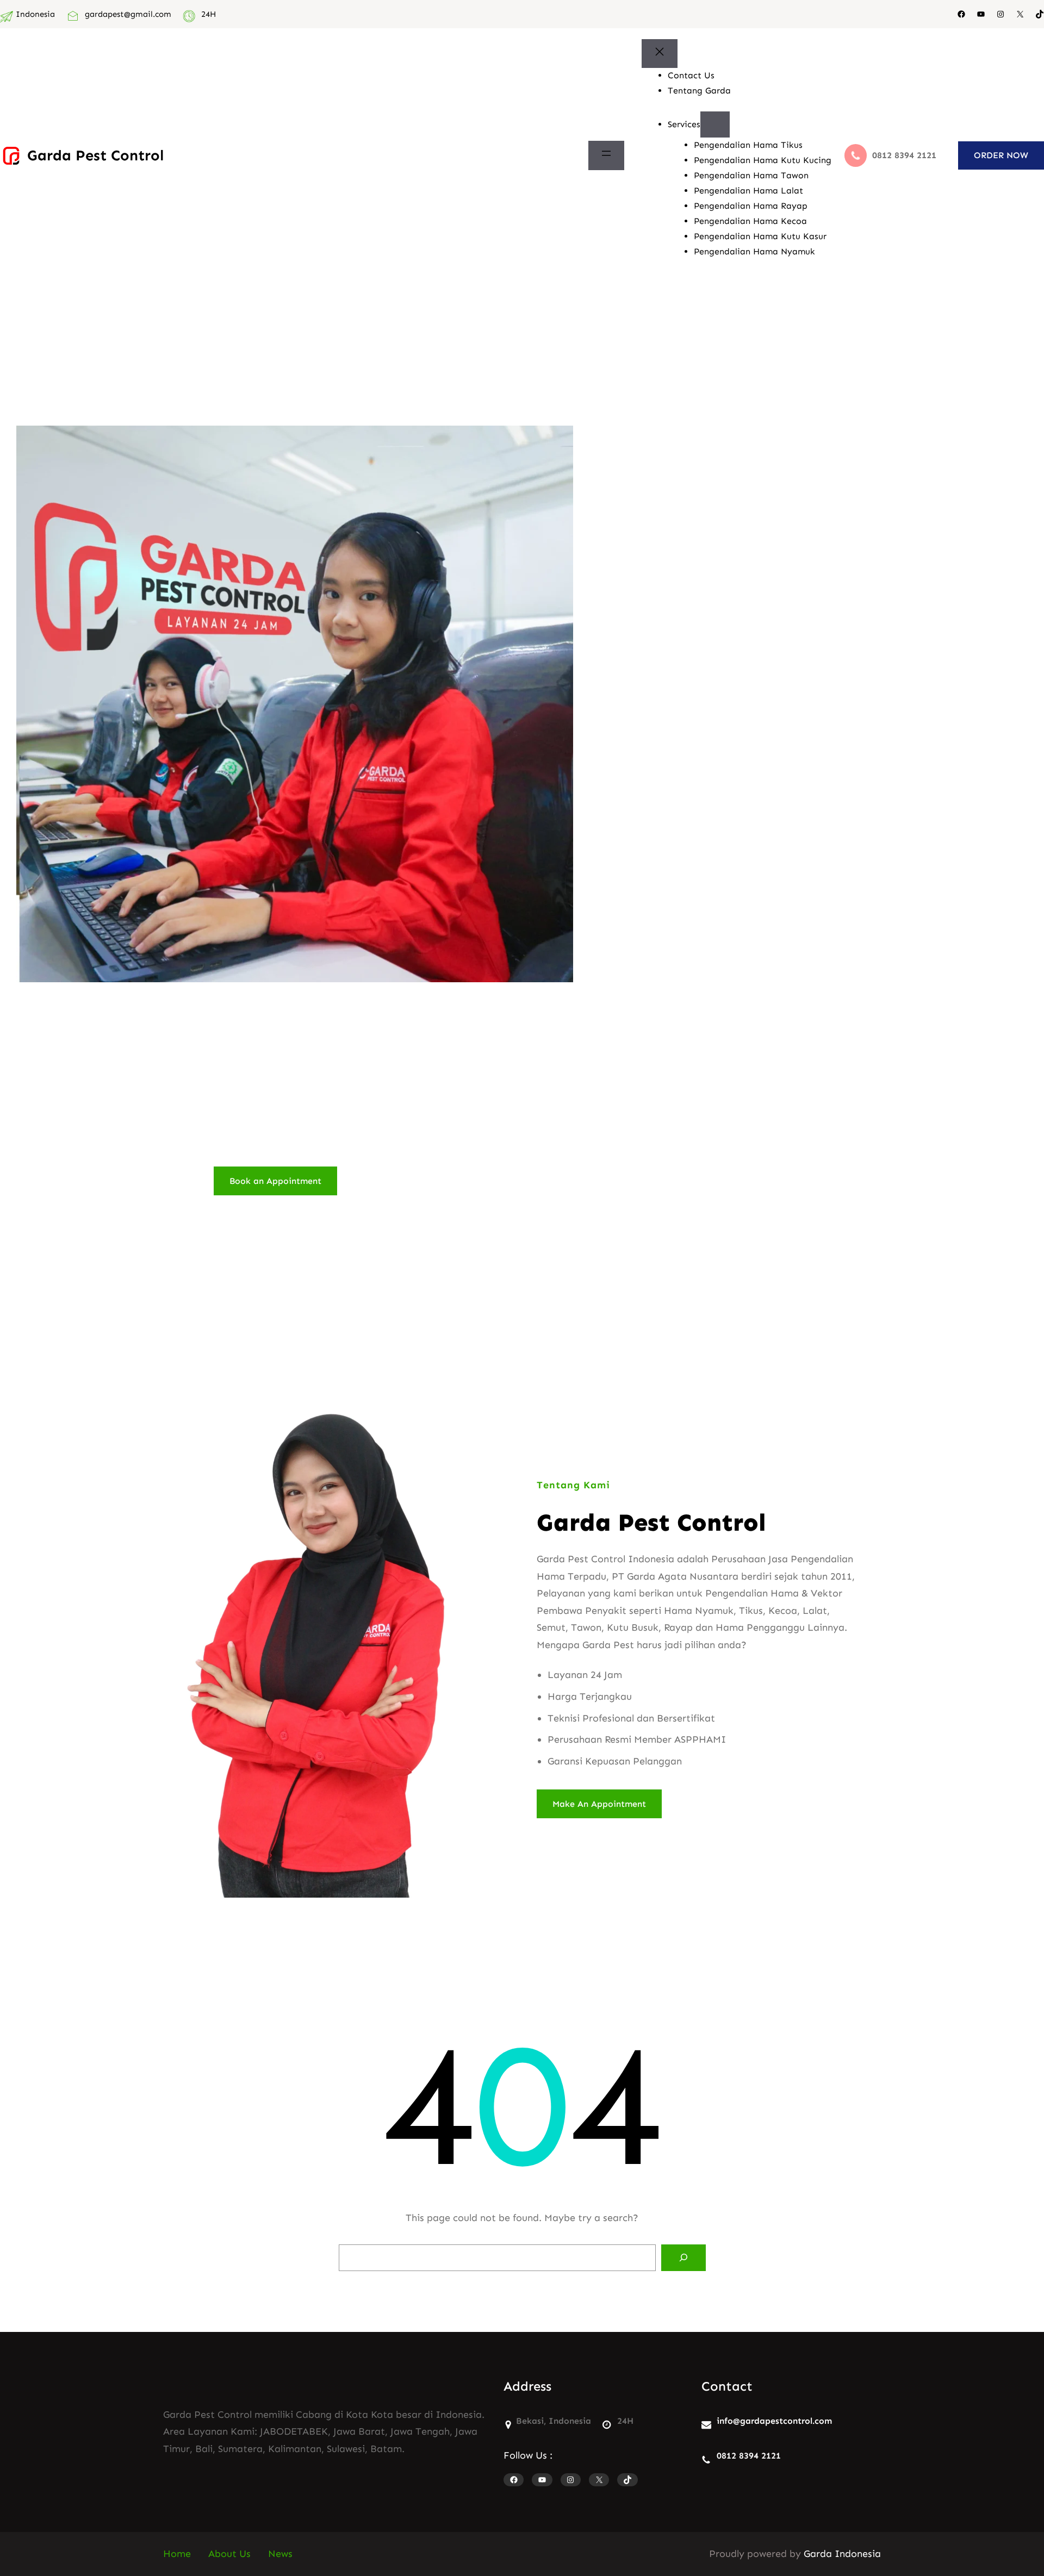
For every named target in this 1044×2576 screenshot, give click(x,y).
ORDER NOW (1001, 155)
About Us (229, 2554)
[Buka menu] (606, 155)
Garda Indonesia (842, 2554)
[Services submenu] (715, 124)
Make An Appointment (599, 1804)
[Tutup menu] (660, 54)
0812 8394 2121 (749, 2456)
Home (177, 2554)
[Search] (683, 2258)
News (280, 2554)
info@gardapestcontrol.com (774, 2421)
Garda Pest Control (95, 155)
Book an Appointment (275, 1181)
